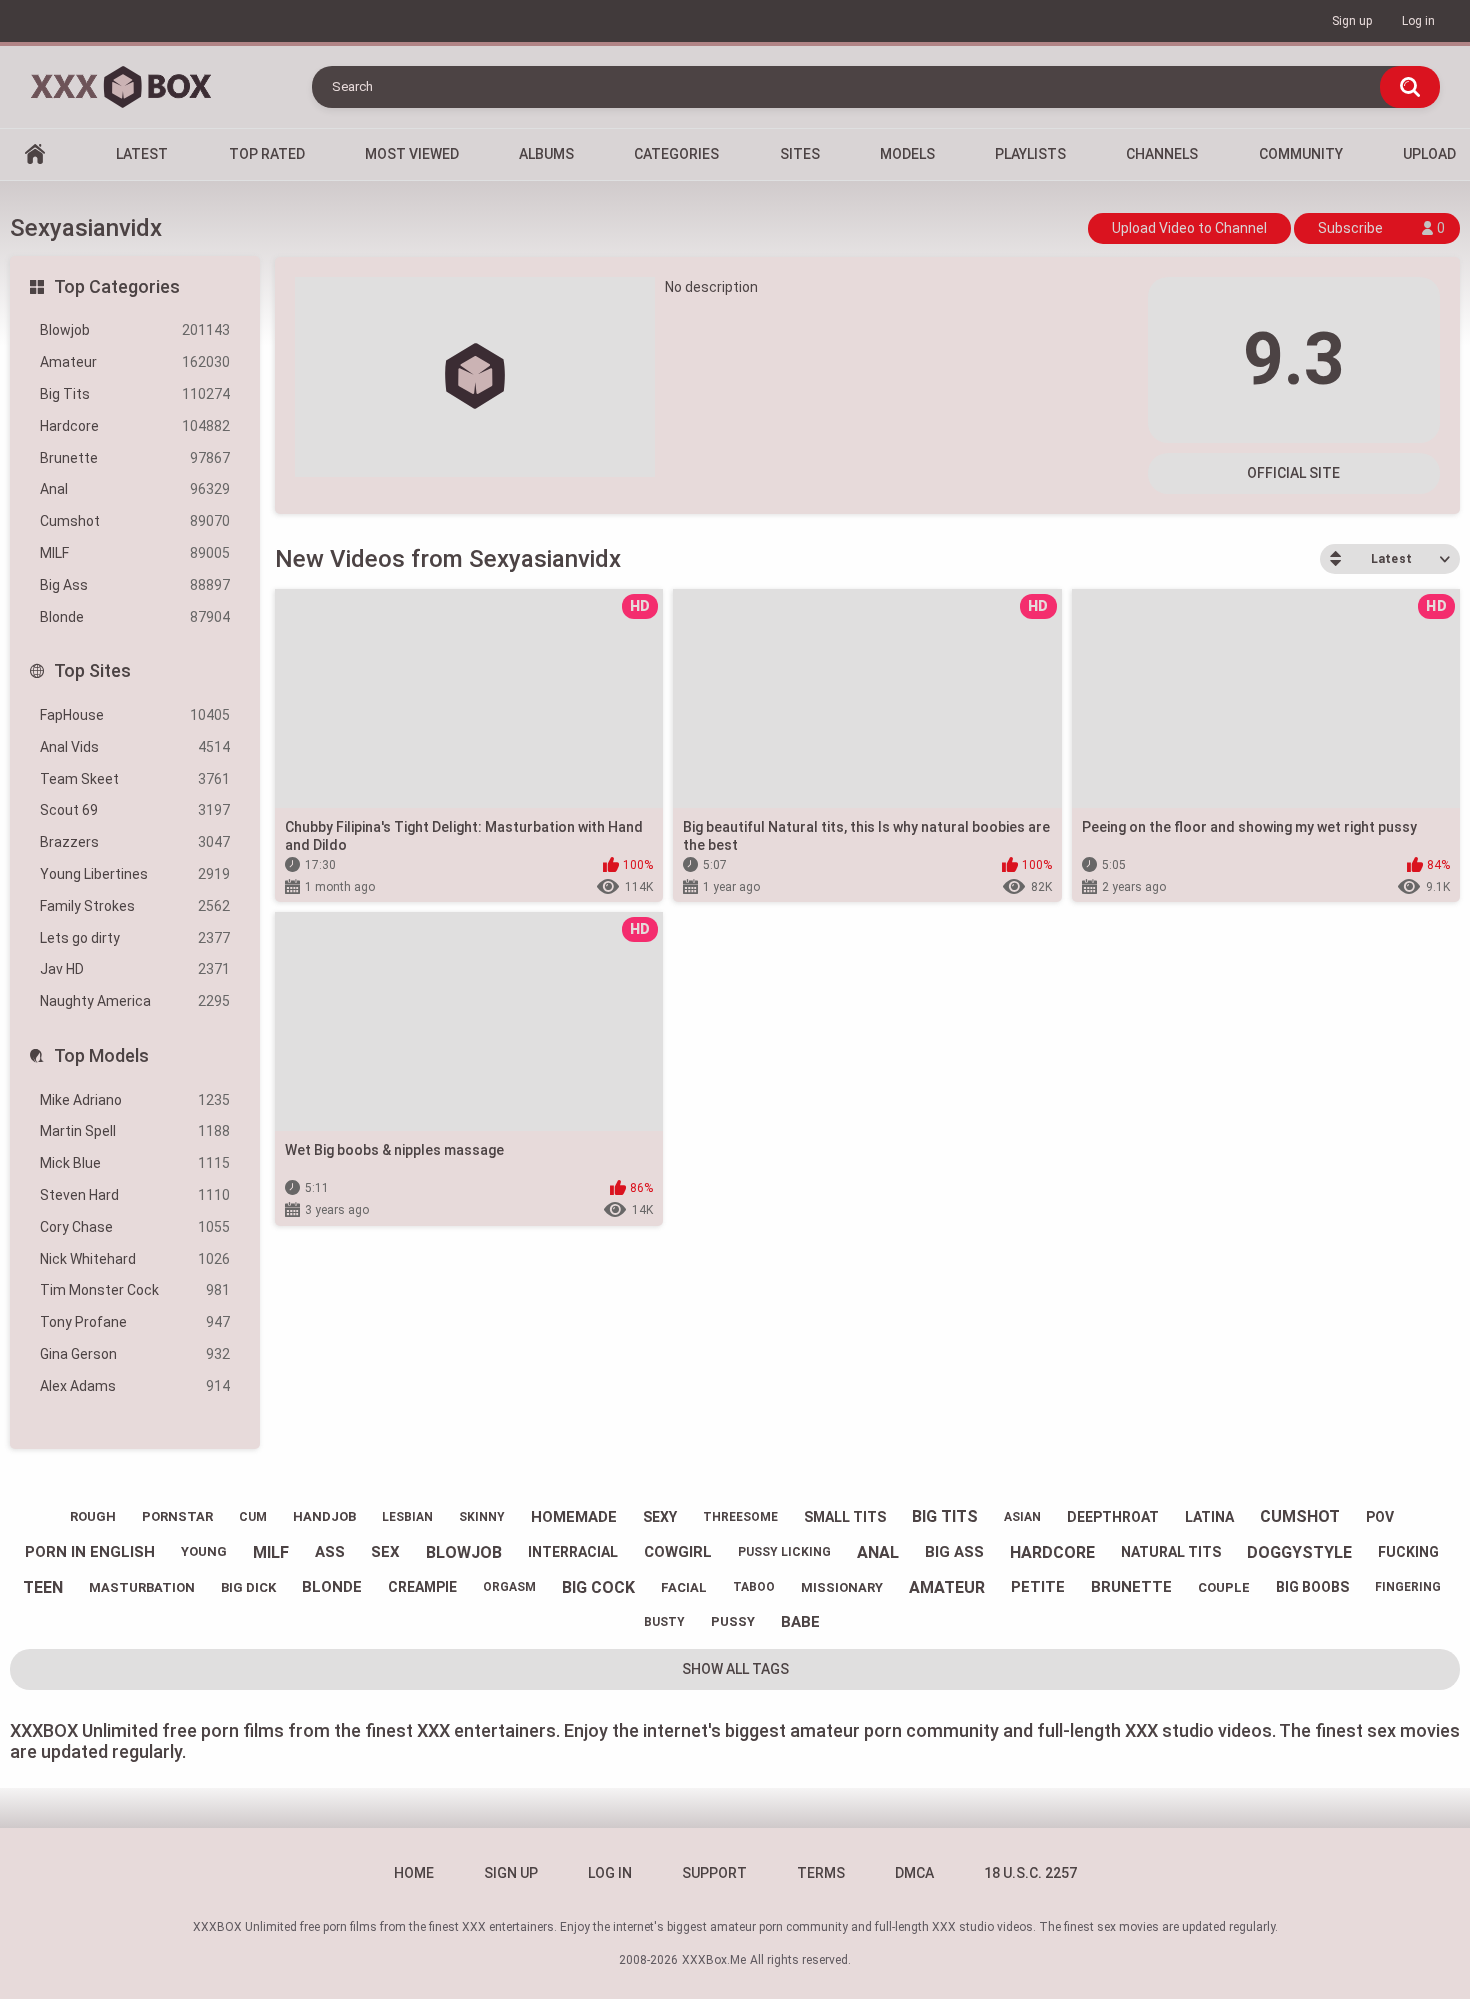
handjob (324, 1516)
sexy (660, 1517)
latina (1209, 1517)
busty (664, 1622)
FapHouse (135, 715)
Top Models (101, 1055)
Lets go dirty (135, 938)
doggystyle (1299, 1552)
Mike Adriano (135, 1100)
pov (1380, 1517)
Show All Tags (735, 1669)
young (204, 1551)
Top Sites (92, 670)
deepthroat (1113, 1517)
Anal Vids (135, 747)
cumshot (1300, 1516)
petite (1038, 1587)
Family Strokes (135, 906)
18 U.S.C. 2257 (1030, 1873)
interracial (573, 1552)
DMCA (914, 1873)
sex (385, 1552)
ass (330, 1552)
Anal (135, 489)
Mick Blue (135, 1163)
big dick (248, 1587)
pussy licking (784, 1552)
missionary (842, 1587)
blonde (332, 1587)
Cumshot (135, 521)
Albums (546, 154)
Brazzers (135, 842)
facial (684, 1587)
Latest (142, 154)
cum (253, 1517)
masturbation (142, 1587)
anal (878, 1552)
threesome (740, 1517)
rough (93, 1516)
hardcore (1052, 1552)
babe (800, 1622)
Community (1301, 154)
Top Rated (267, 154)
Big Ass (135, 585)
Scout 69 (135, 810)
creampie (422, 1587)
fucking (1408, 1552)
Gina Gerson (135, 1354)
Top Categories (117, 286)
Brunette (135, 458)
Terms (821, 1873)
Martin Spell (135, 1131)
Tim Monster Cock (135, 1290)
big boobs (1312, 1587)
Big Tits (135, 394)
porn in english (90, 1552)
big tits (945, 1516)
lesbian (407, 1517)
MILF (135, 553)
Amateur (135, 362)
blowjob (464, 1552)
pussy (733, 1621)
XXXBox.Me (714, 1960)
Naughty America (135, 1001)
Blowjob (135, 330)
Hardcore (135, 426)
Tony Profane (135, 1322)
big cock (598, 1587)
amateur (947, 1587)
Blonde (135, 617)
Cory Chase (135, 1227)
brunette (1131, 1587)
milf (271, 1552)
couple (1224, 1587)
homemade (574, 1517)
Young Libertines (135, 874)
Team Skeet (135, 779)
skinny (482, 1517)
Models (907, 154)
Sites (800, 154)
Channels (1162, 154)
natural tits (1171, 1552)
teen (43, 1587)
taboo (754, 1587)
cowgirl (678, 1552)
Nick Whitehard (135, 1259)
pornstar (177, 1516)
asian (1022, 1517)
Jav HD (135, 969)
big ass (954, 1552)
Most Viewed (412, 154)
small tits (845, 1517)
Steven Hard (135, 1195)
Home (35, 154)
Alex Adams (135, 1386)
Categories (676, 154)
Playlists (1030, 154)
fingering (1408, 1587)
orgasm (509, 1587)
